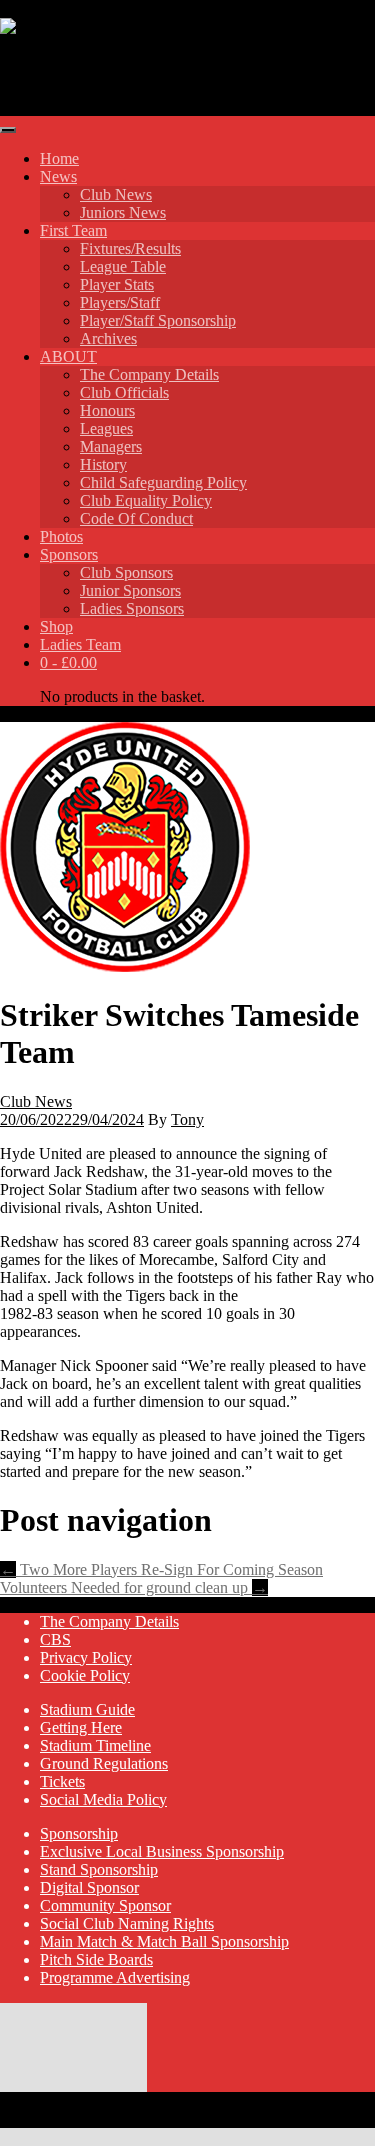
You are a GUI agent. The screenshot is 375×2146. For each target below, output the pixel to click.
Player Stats (117, 284)
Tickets (62, 1781)
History (103, 464)
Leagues (106, 428)
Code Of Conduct (136, 518)
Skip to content (47, 8)
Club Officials (124, 392)
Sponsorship (79, 1833)
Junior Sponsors (130, 590)
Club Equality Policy (146, 500)
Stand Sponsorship (99, 1869)
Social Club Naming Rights (127, 1923)
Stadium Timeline (95, 1745)
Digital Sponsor (89, 1887)
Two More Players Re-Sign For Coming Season (161, 1569)
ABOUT (68, 356)
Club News (116, 194)
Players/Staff (120, 302)
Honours (107, 410)
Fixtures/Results (130, 248)
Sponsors (69, 554)
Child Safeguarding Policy (163, 482)
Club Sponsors (126, 572)
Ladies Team (80, 644)
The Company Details (149, 374)
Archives (108, 338)
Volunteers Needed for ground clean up (134, 1587)
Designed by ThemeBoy (77, 2118)
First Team (73, 230)
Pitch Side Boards (96, 1959)
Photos (61, 536)
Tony (187, 1119)
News (58, 176)
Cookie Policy (85, 1675)
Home (59, 158)
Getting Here (81, 1727)
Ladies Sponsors (132, 608)
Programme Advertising (115, 1977)
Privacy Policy (86, 1657)
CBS (55, 1639)
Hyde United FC (112, 75)
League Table (123, 266)
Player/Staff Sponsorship (158, 320)
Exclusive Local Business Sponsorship (162, 1851)
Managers (111, 446)
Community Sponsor (105, 1905)
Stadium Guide (87, 1709)
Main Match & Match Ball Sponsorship (164, 1941)
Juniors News (123, 212)
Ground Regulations (104, 1763)
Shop (56, 626)
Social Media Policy (103, 1799)
